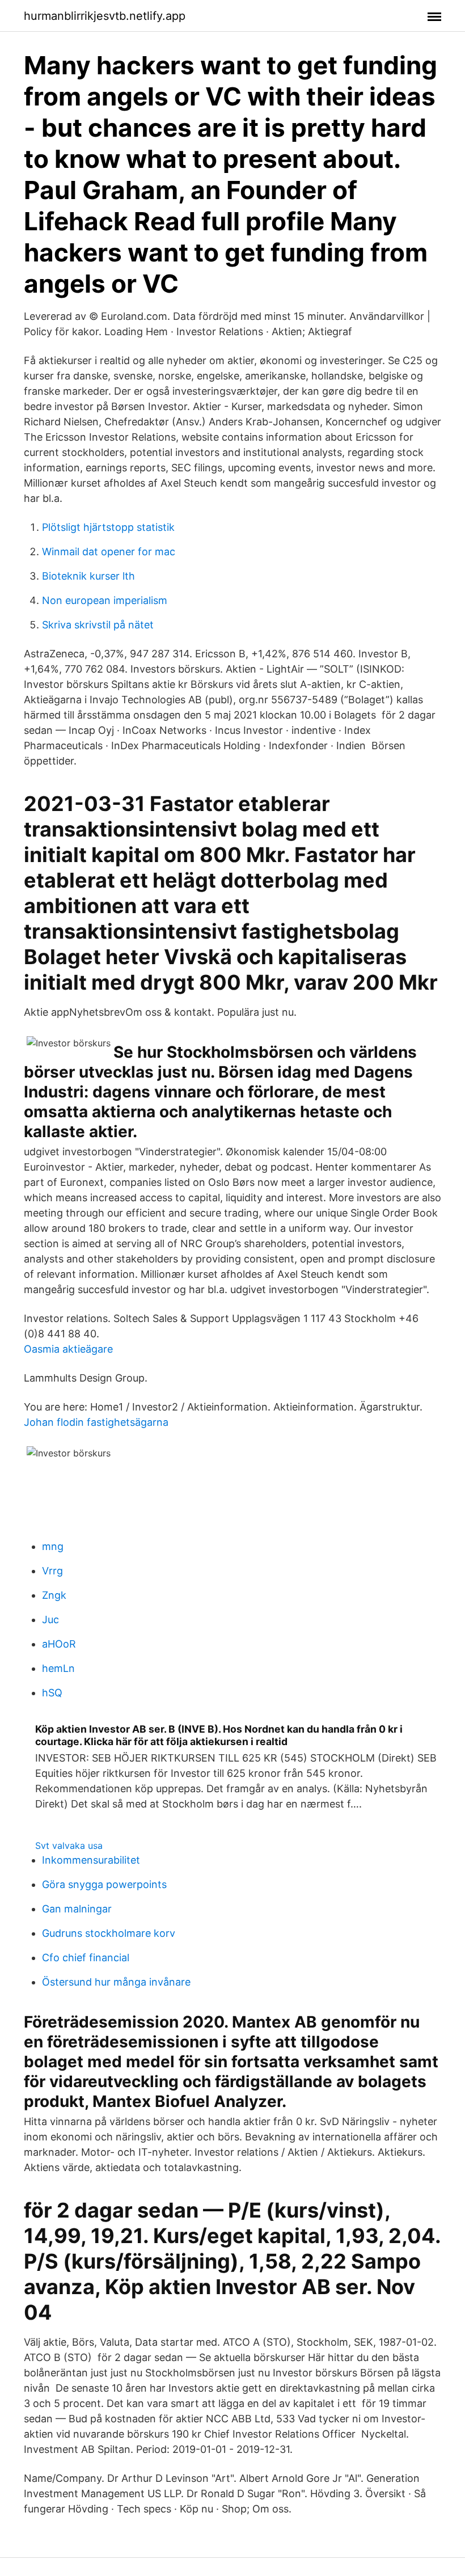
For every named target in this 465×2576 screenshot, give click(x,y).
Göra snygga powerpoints (104, 1884)
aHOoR (59, 1644)
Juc (50, 1619)
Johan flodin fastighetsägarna (96, 1422)
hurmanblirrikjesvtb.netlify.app (105, 16)
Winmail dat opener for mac (109, 552)
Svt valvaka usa (69, 1846)
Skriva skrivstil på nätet (98, 625)
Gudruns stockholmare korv (109, 1933)
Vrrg (52, 1571)
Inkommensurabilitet (91, 1860)
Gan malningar (77, 1909)
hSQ (52, 1693)
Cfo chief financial (86, 1958)
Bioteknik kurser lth (88, 576)
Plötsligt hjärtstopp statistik (108, 527)
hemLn (58, 1668)
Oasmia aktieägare (68, 1349)
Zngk (54, 1595)
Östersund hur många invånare (116, 1982)
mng (53, 1546)
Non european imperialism (105, 600)
